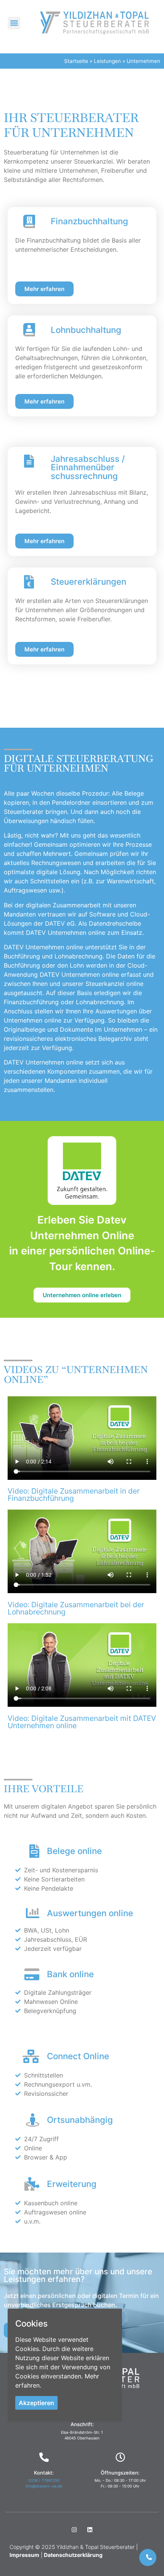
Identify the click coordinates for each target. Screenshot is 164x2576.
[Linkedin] (90, 2529)
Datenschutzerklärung (73, 2555)
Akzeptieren (36, 2403)
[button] (14, 23)
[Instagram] (74, 2529)
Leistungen (107, 61)
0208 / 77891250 (44, 2480)
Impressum (24, 2555)
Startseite (76, 61)
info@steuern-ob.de (44, 2486)
